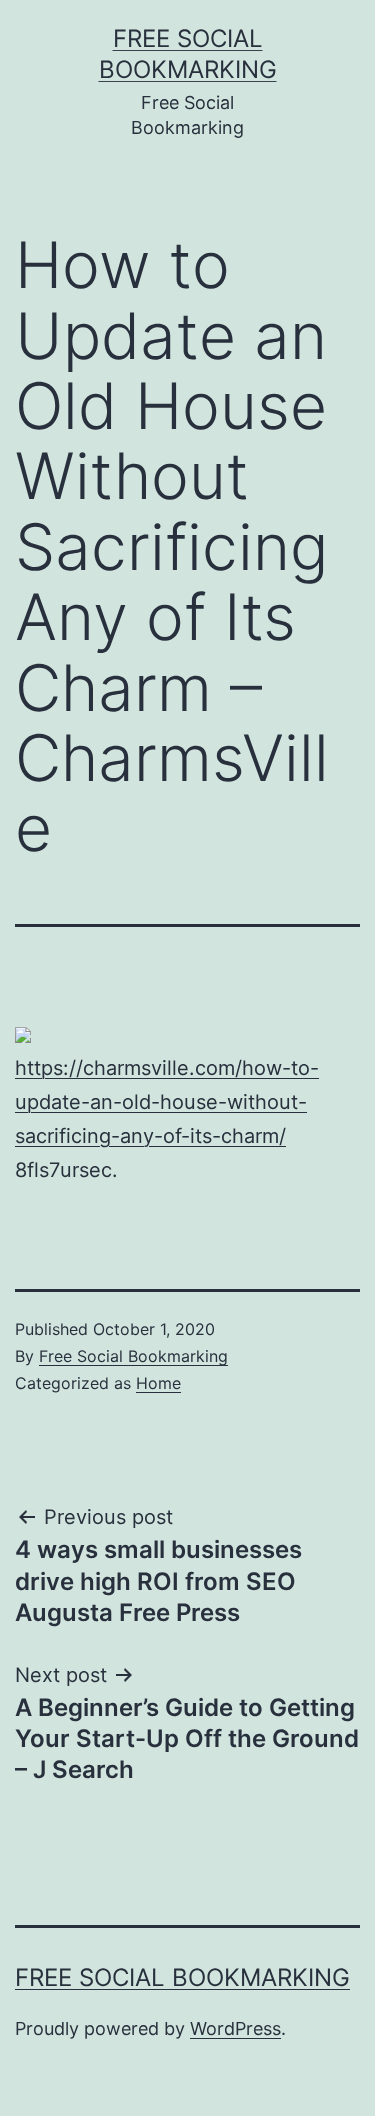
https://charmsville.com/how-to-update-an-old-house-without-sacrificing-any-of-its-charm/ (167, 1102)
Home (158, 1383)
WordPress (235, 2028)
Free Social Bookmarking (133, 1356)
